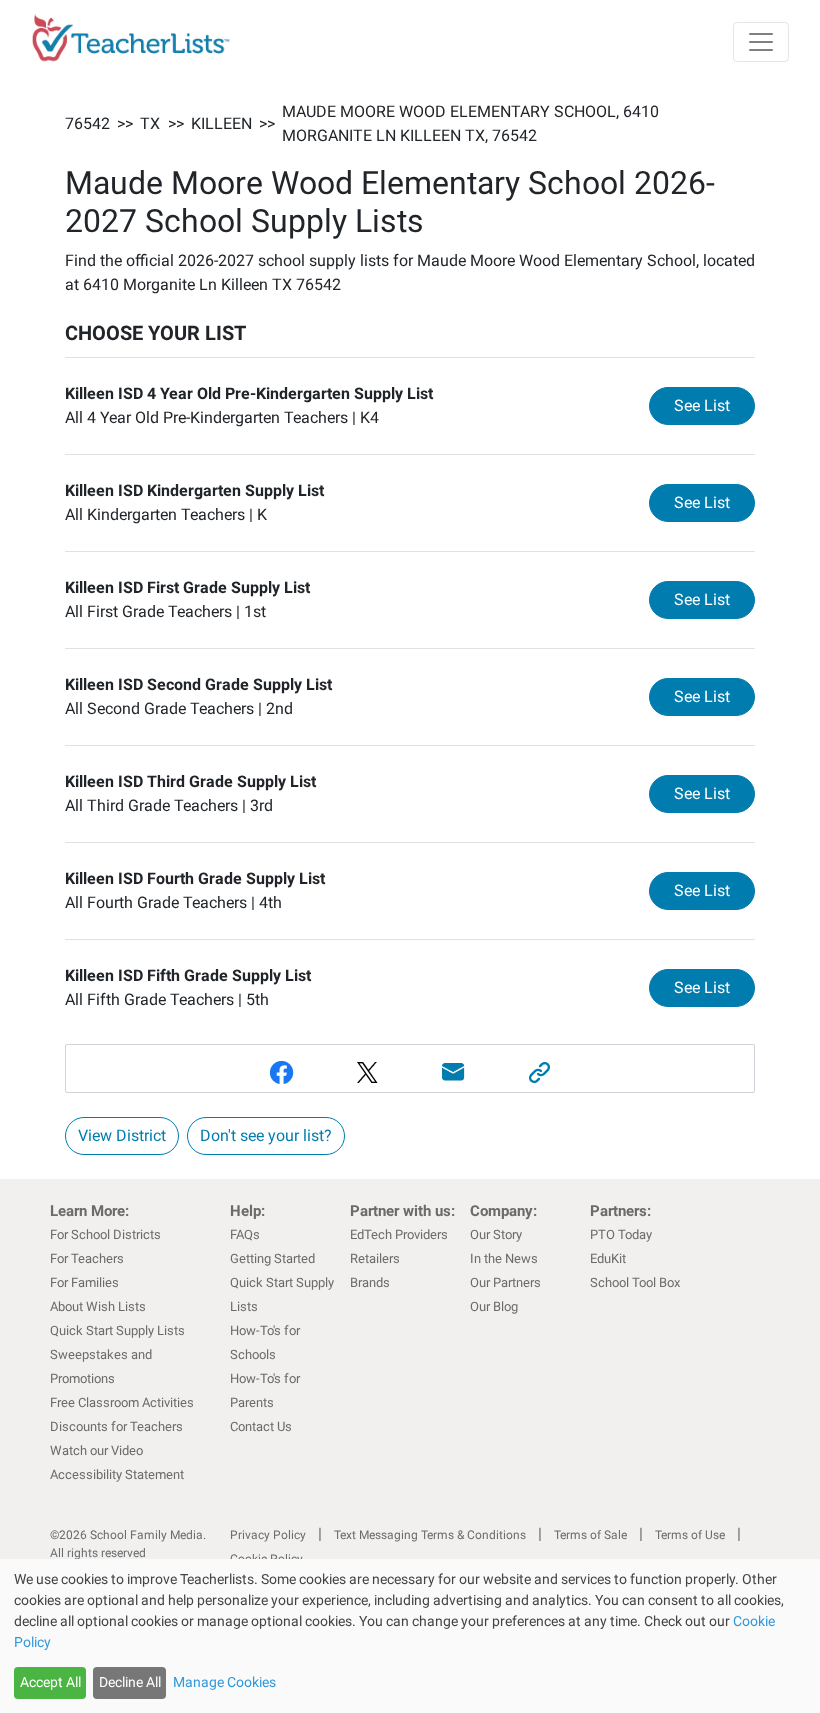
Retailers (375, 1258)
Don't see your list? (266, 1135)
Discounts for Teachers (116, 1426)
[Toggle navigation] (761, 42)
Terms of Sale (590, 1535)
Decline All (130, 1682)
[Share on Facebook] (281, 1072)
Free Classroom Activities (122, 1402)
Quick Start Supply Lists (117, 1330)
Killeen (221, 123)
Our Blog (494, 1306)
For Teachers (87, 1258)
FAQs (245, 1234)
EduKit (608, 1258)
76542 (87, 123)
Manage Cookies (224, 1682)
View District (122, 1135)
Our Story (496, 1234)
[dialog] (410, 1636)
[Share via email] (453, 1072)
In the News (504, 1258)
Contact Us (261, 1426)
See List (714, 405)
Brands (370, 1282)
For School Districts (105, 1234)
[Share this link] (539, 1072)
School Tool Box (635, 1282)
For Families (84, 1282)
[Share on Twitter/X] (367, 1072)
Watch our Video (96, 1450)
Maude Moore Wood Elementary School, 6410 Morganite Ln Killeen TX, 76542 (470, 123)
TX (150, 123)
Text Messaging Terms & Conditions (430, 1535)
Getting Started (272, 1258)
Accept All (50, 1682)
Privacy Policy (268, 1535)
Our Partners (505, 1282)
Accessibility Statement (117, 1474)
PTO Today (621, 1234)
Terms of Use (690, 1535)
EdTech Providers (399, 1234)
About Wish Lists (98, 1306)
